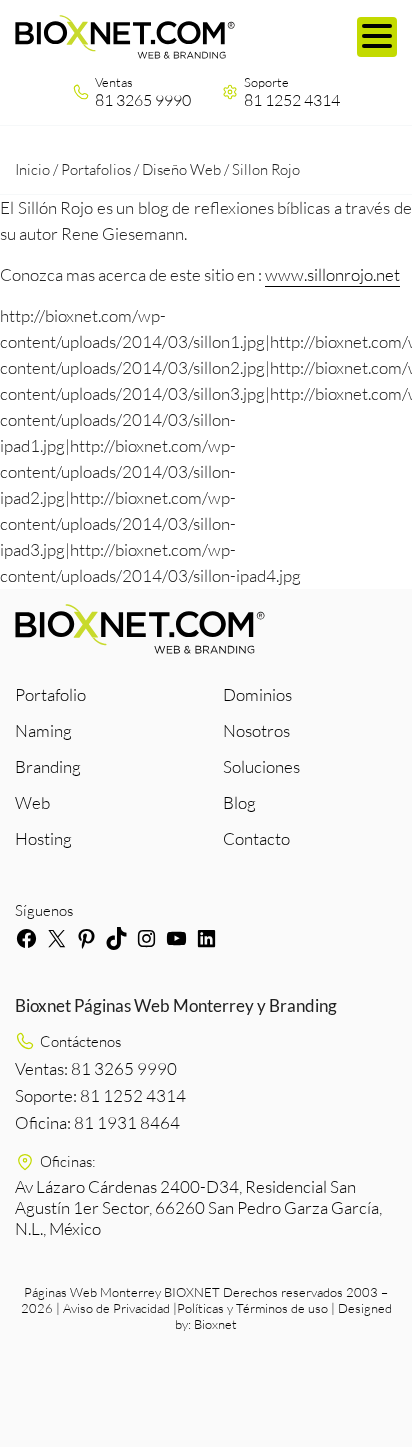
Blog (239, 802)
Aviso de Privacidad (116, 1308)
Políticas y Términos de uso (252, 1308)
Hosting (43, 838)
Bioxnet (215, 1324)
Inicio (32, 169)
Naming (43, 730)
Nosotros (256, 730)
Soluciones (261, 766)
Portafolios (96, 169)
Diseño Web (181, 169)
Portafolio (50, 694)
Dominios (257, 694)
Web (32, 802)
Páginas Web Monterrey (92, 1292)
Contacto (256, 838)
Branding (48, 766)
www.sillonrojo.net (332, 274)
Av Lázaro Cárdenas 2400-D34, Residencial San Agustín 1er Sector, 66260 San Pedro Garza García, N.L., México (198, 1207)
